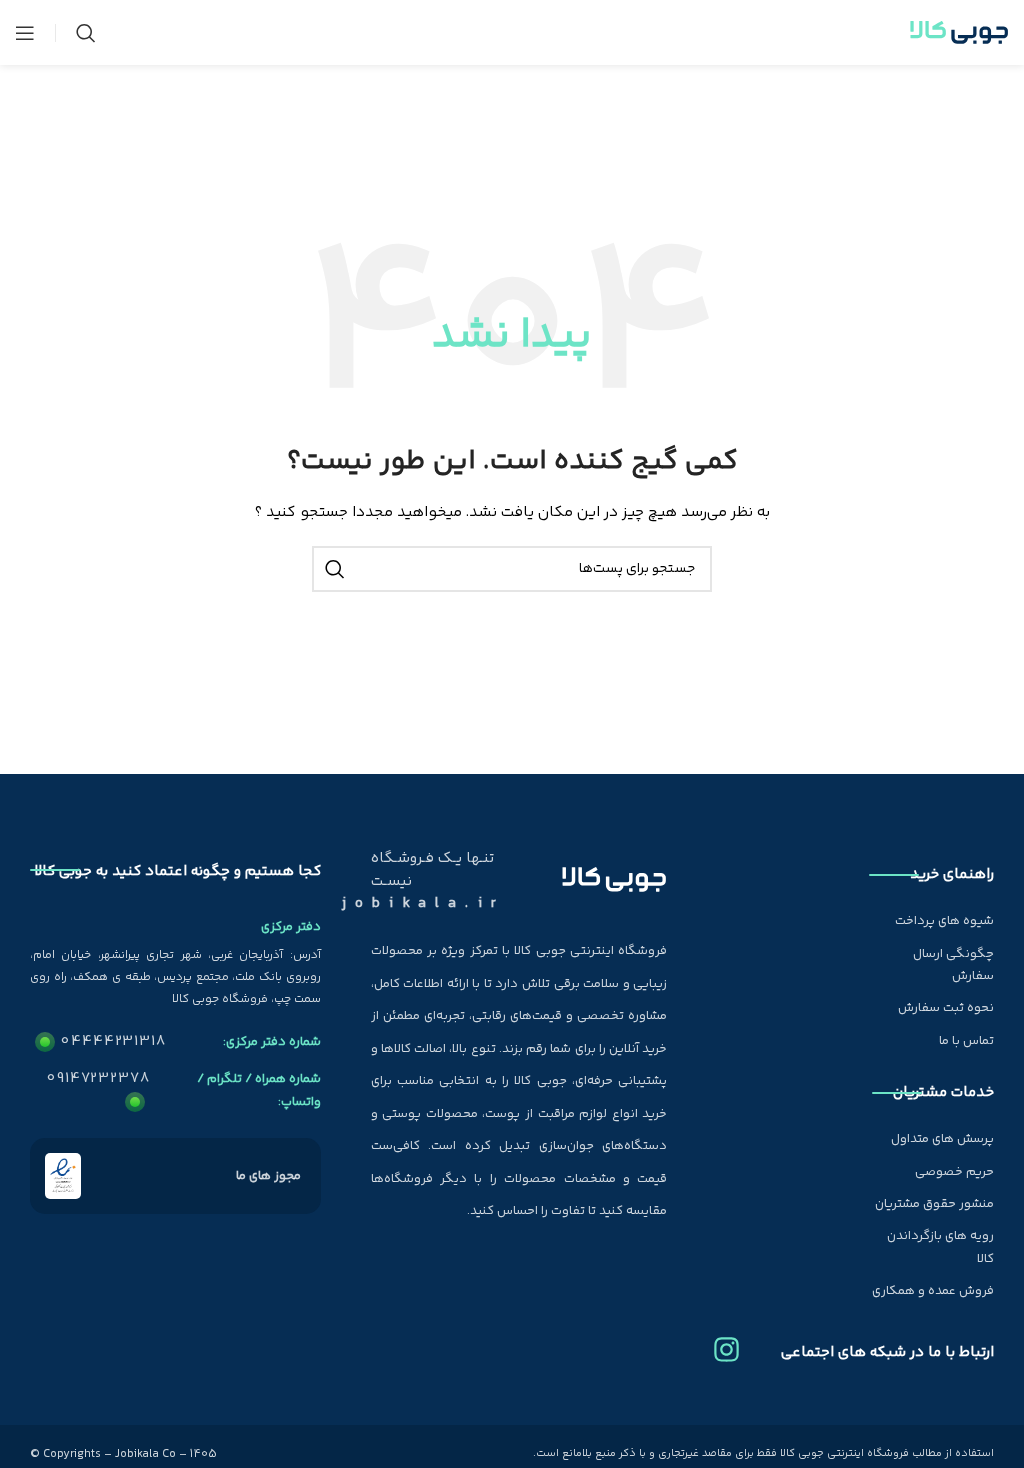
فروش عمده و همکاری (933, 1291)
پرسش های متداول (942, 1139)
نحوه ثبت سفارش (946, 1008)
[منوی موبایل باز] (25, 33)
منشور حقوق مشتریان (934, 1204)
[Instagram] (726, 1342)
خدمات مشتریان (943, 1092)
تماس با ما (966, 1041)
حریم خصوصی (954, 1172)
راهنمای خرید (952, 874)
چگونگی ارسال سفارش (953, 965)
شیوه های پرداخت (944, 921)
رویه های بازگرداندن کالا (940, 1247)
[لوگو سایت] (959, 33)
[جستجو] (86, 33)
